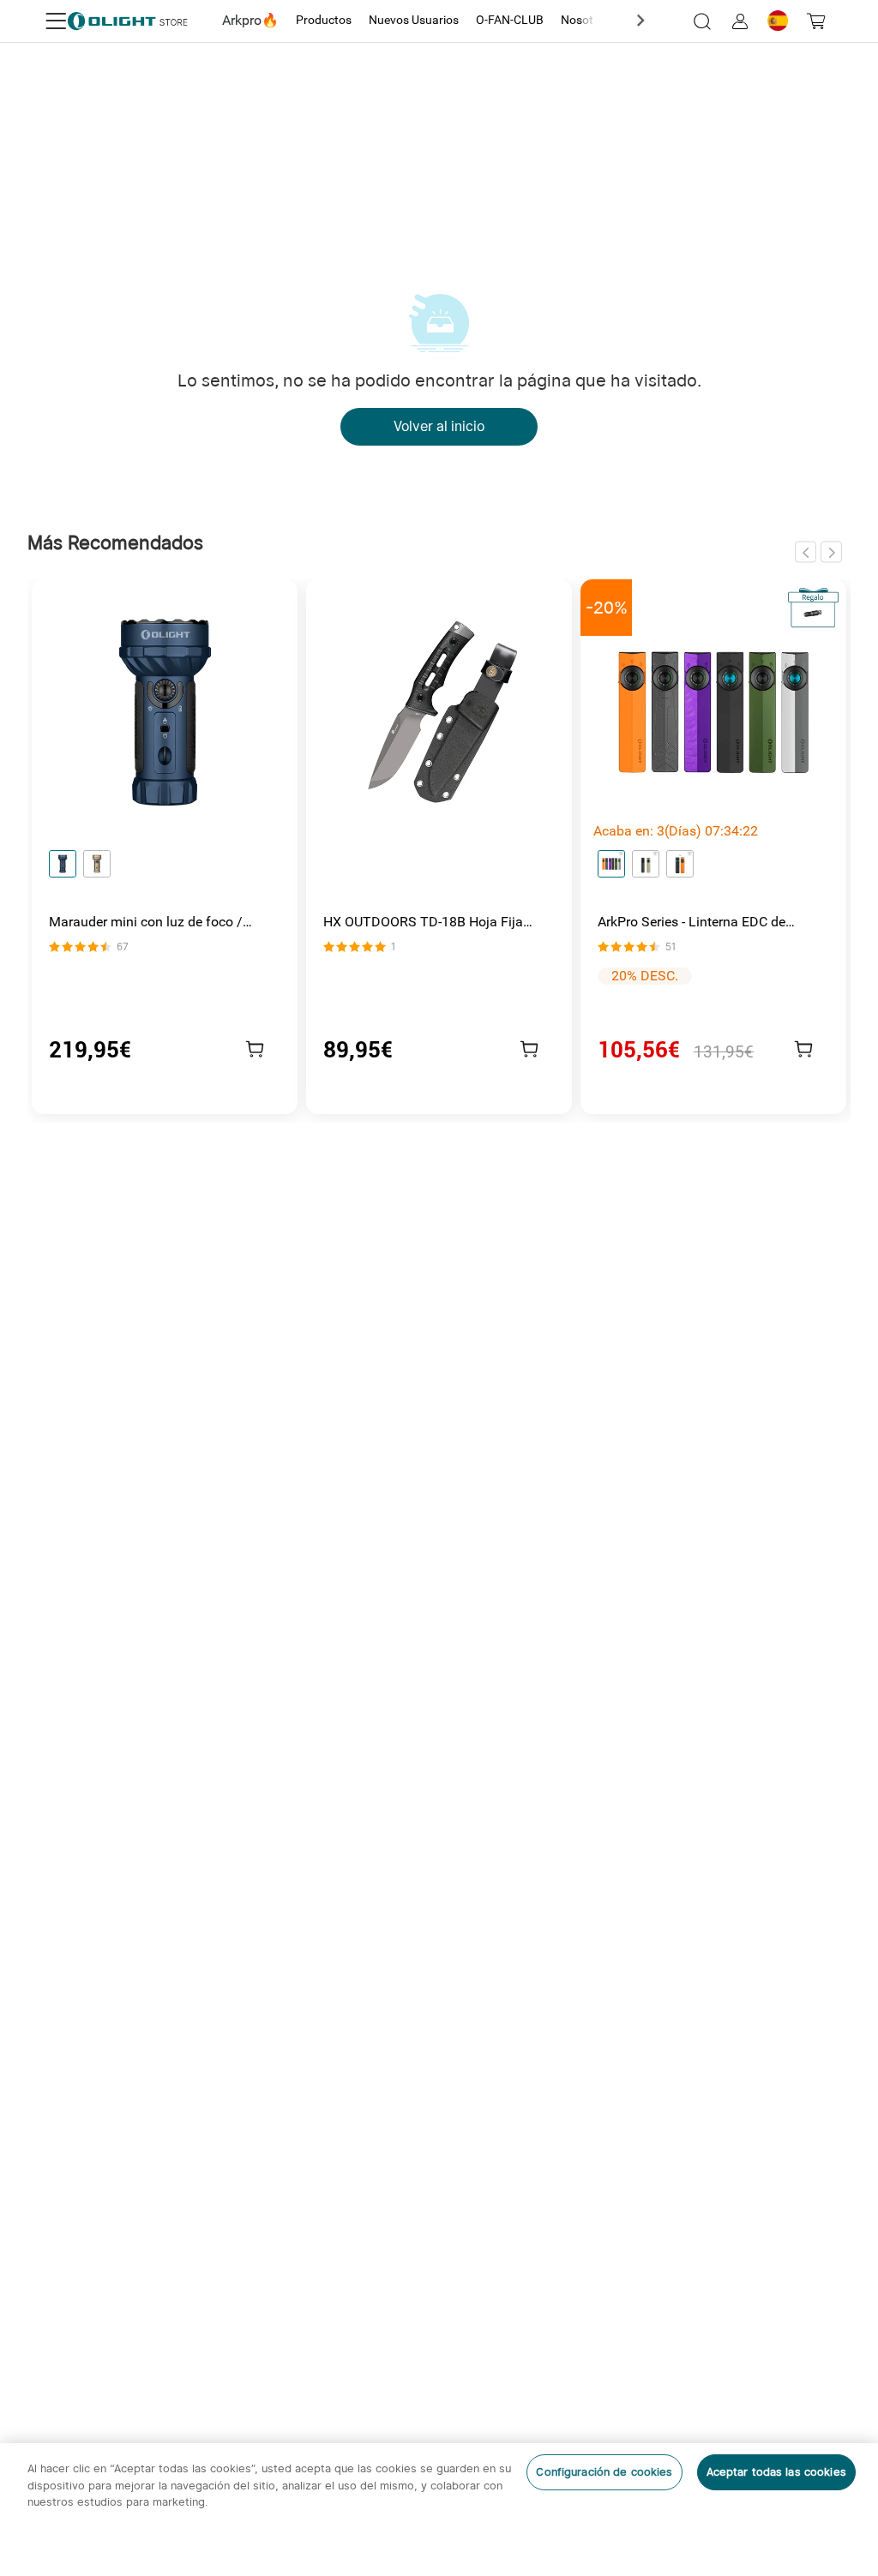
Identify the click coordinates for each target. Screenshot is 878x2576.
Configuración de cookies (604, 2472)
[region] (439, 2510)
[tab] (250, 21)
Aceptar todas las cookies (776, 2472)
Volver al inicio (439, 426)
